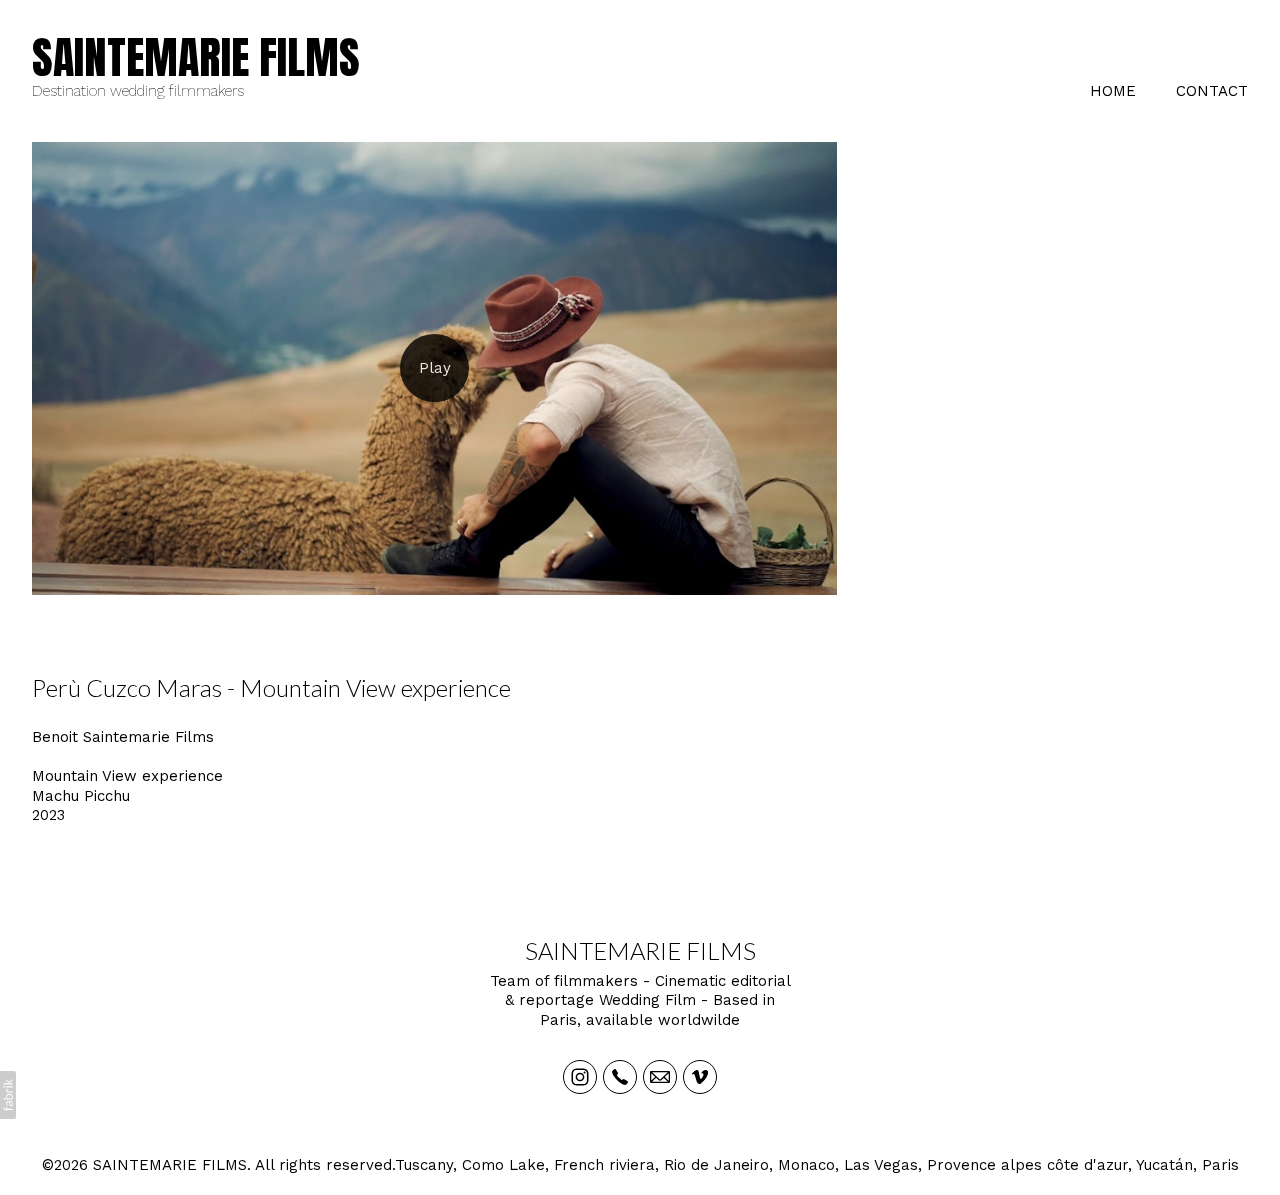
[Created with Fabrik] (8, 1095)
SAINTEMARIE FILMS (640, 950)
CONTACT (1212, 91)
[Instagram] (580, 1077)
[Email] (660, 1077)
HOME (1113, 91)
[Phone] (620, 1077)
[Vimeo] (700, 1077)
